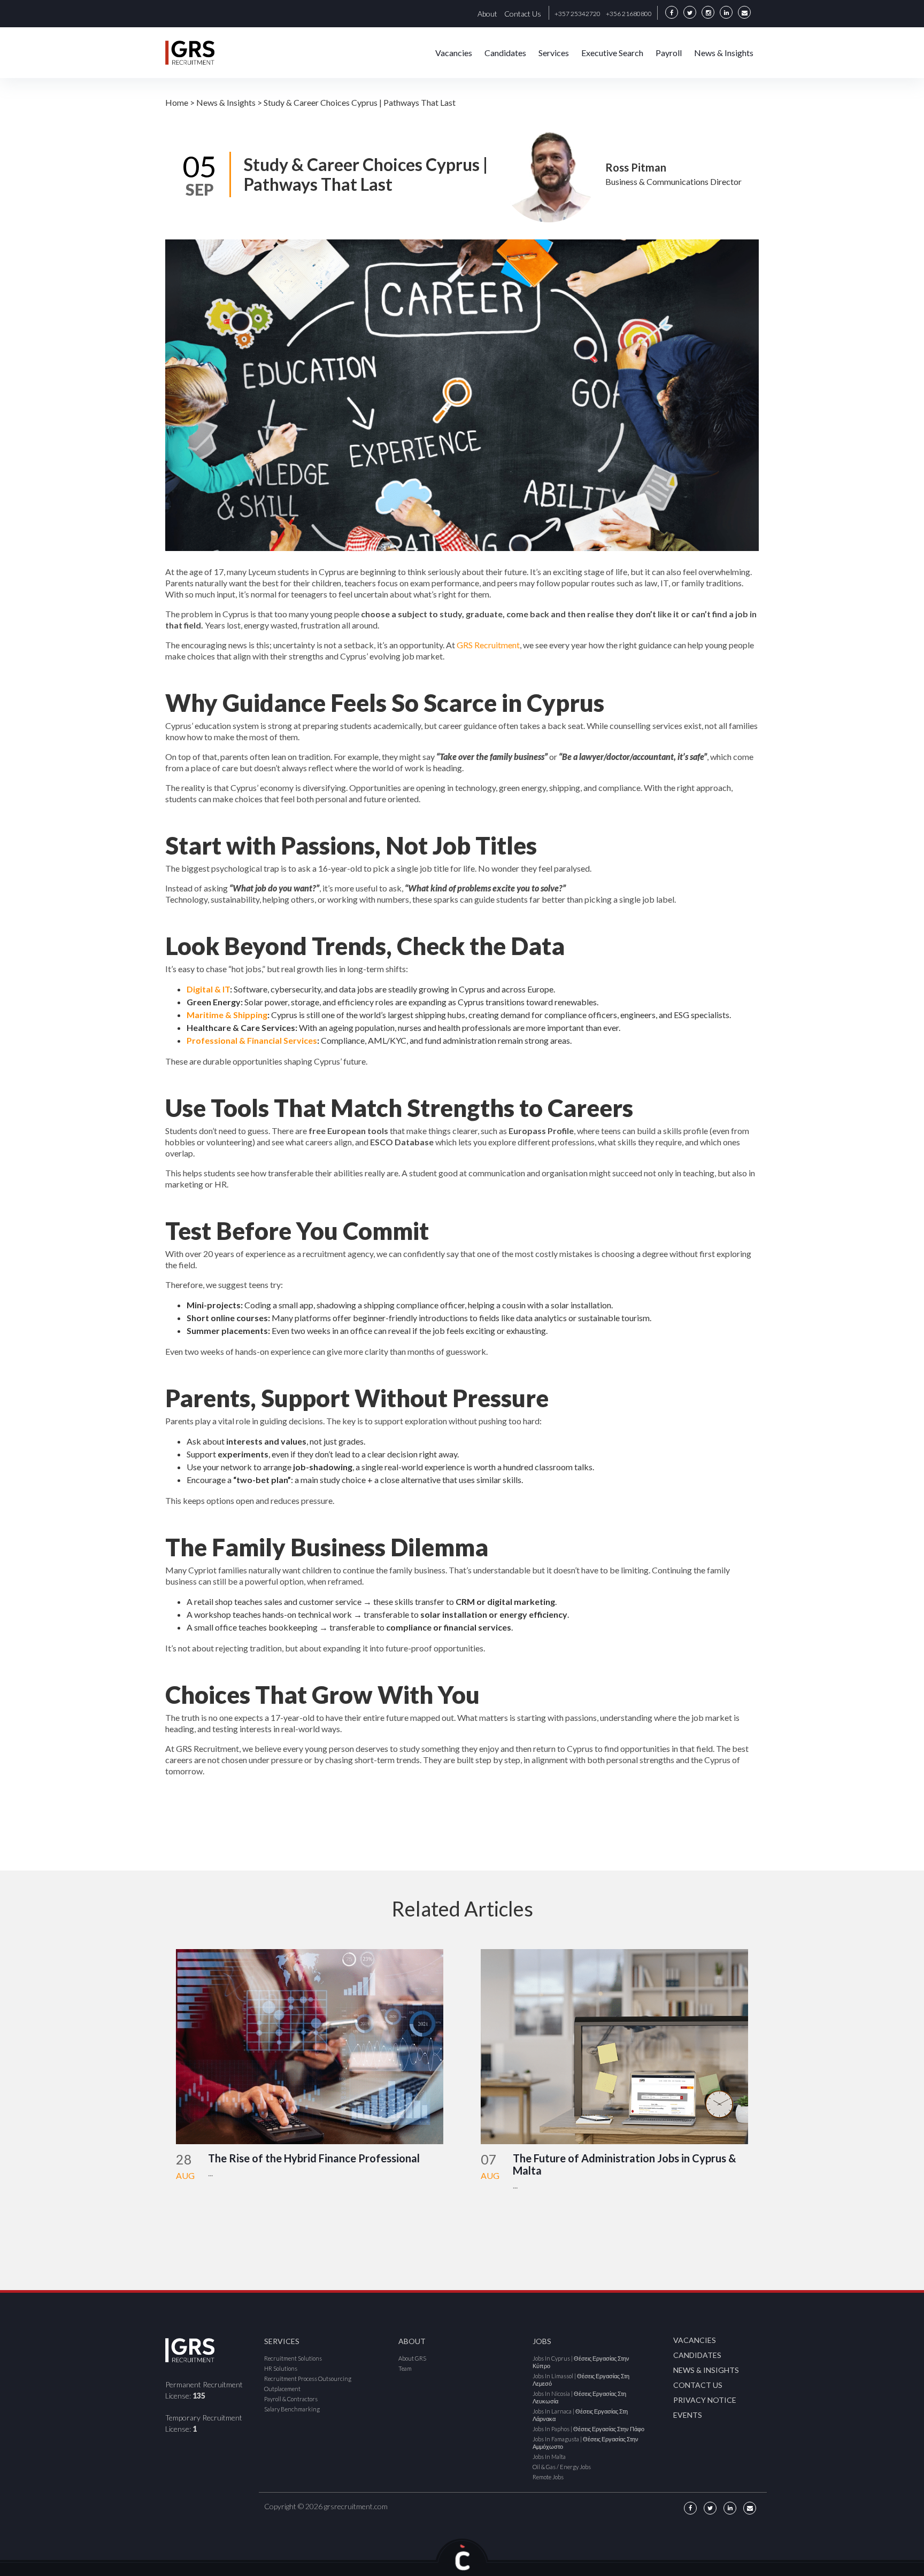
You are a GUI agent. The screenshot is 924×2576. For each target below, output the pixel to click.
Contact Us (523, 14)
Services (554, 53)
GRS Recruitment (488, 645)
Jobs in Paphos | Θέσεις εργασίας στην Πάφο (588, 2429)
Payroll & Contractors (291, 2399)
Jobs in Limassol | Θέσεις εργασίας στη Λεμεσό (581, 2380)
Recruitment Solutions (293, 2358)
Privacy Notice (705, 2400)
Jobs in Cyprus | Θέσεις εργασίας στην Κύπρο (581, 2362)
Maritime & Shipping (227, 1015)
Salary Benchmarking (292, 2409)
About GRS (412, 2358)
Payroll (669, 53)
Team (405, 2368)
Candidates (505, 53)
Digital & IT (208, 989)
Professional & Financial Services (252, 1040)
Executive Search (612, 53)
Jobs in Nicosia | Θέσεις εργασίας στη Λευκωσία (579, 2397)
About (487, 14)
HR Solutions (281, 2368)
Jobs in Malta (549, 2457)
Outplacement (282, 2389)
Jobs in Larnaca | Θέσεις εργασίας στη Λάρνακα (580, 2415)
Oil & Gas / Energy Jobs (562, 2467)
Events (688, 2415)
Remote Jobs (548, 2477)
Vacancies (454, 53)
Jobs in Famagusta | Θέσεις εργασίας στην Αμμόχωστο (586, 2443)
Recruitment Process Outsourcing (308, 2379)
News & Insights (724, 53)
